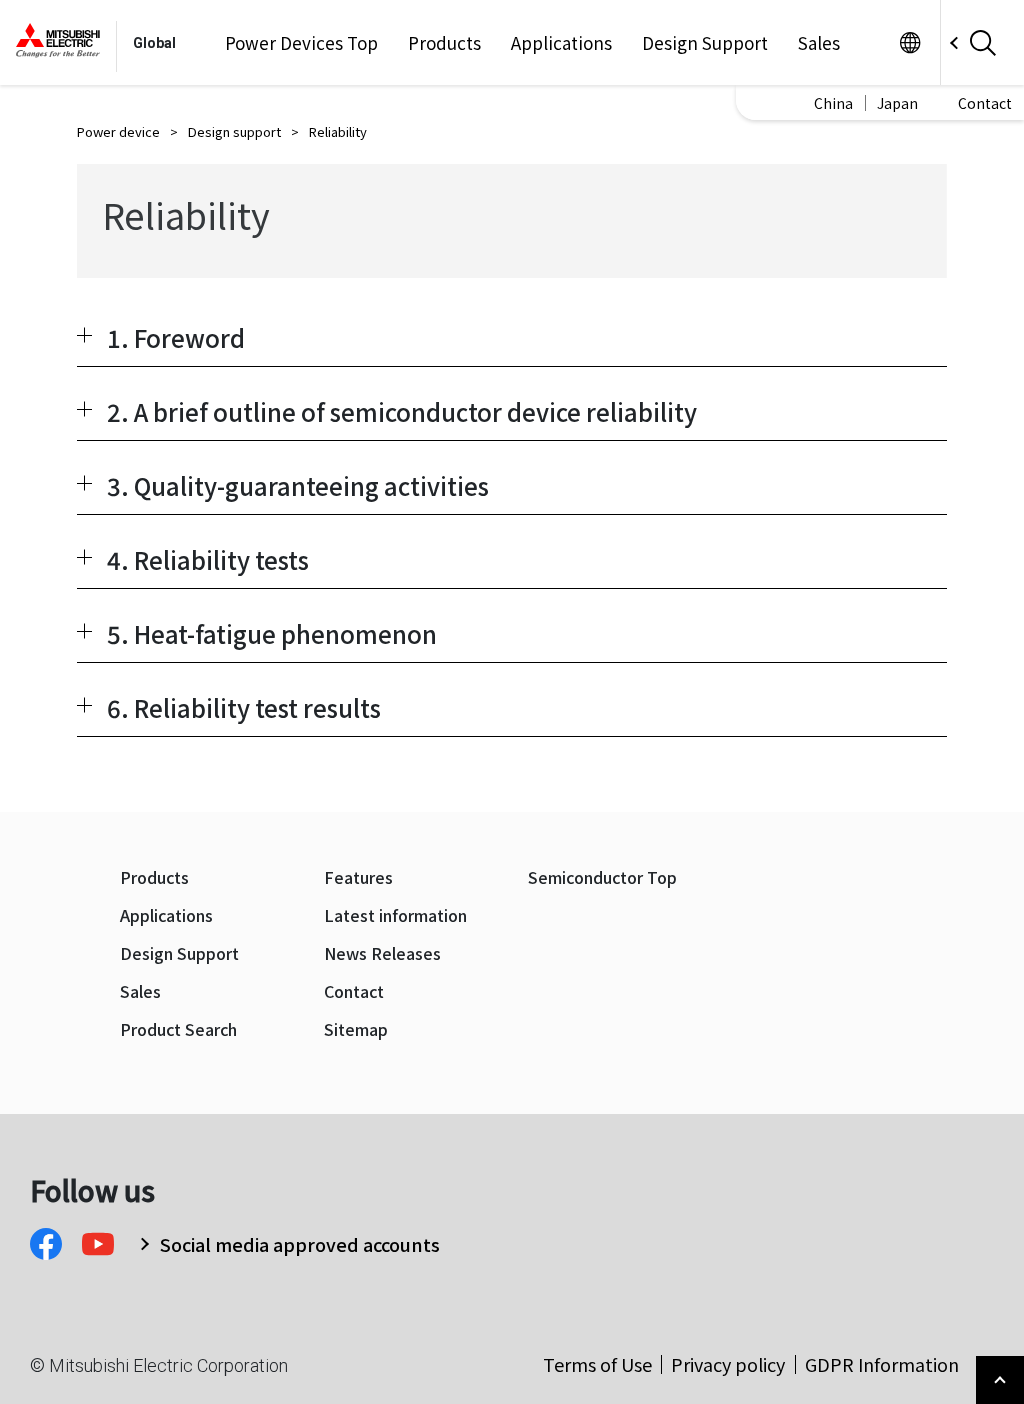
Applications (561, 43)
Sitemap (356, 1029)
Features (358, 877)
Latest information (395, 915)
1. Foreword (176, 337)
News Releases (382, 953)
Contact (985, 103)
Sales (819, 43)
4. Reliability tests (208, 559)
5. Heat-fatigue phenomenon (272, 633)
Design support (234, 131)
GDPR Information (882, 1364)
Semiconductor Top (602, 877)
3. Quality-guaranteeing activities (298, 485)
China (833, 103)
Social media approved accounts (300, 1244)
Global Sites (909, 42)
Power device (118, 131)
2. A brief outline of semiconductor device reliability (402, 411)
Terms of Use (597, 1364)
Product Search (178, 1029)
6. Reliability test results (244, 707)
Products (444, 43)
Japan (897, 103)
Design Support (705, 43)
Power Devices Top (301, 43)
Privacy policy (728, 1364)
